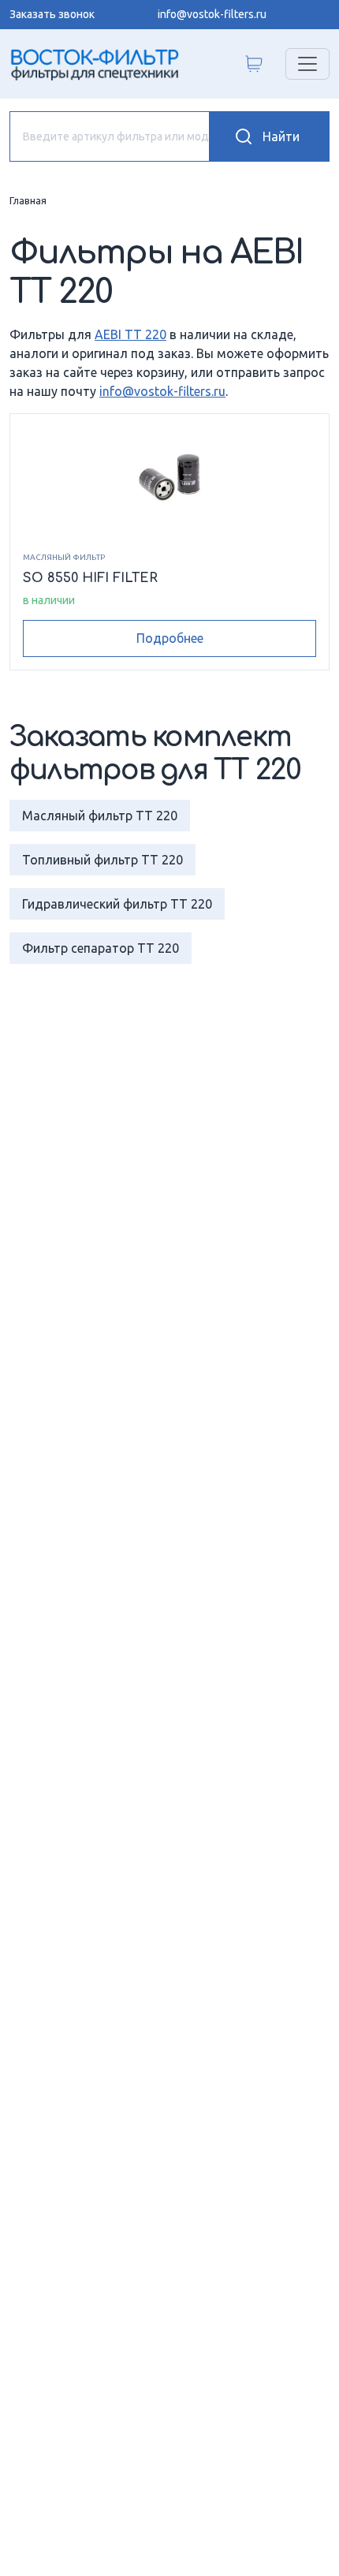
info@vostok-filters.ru (212, 14)
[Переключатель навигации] (307, 64)
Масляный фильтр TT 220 (100, 816)
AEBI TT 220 (130, 334)
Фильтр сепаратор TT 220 (101, 948)
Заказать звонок (52, 14)
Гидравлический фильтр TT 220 (117, 904)
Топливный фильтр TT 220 (102, 860)
